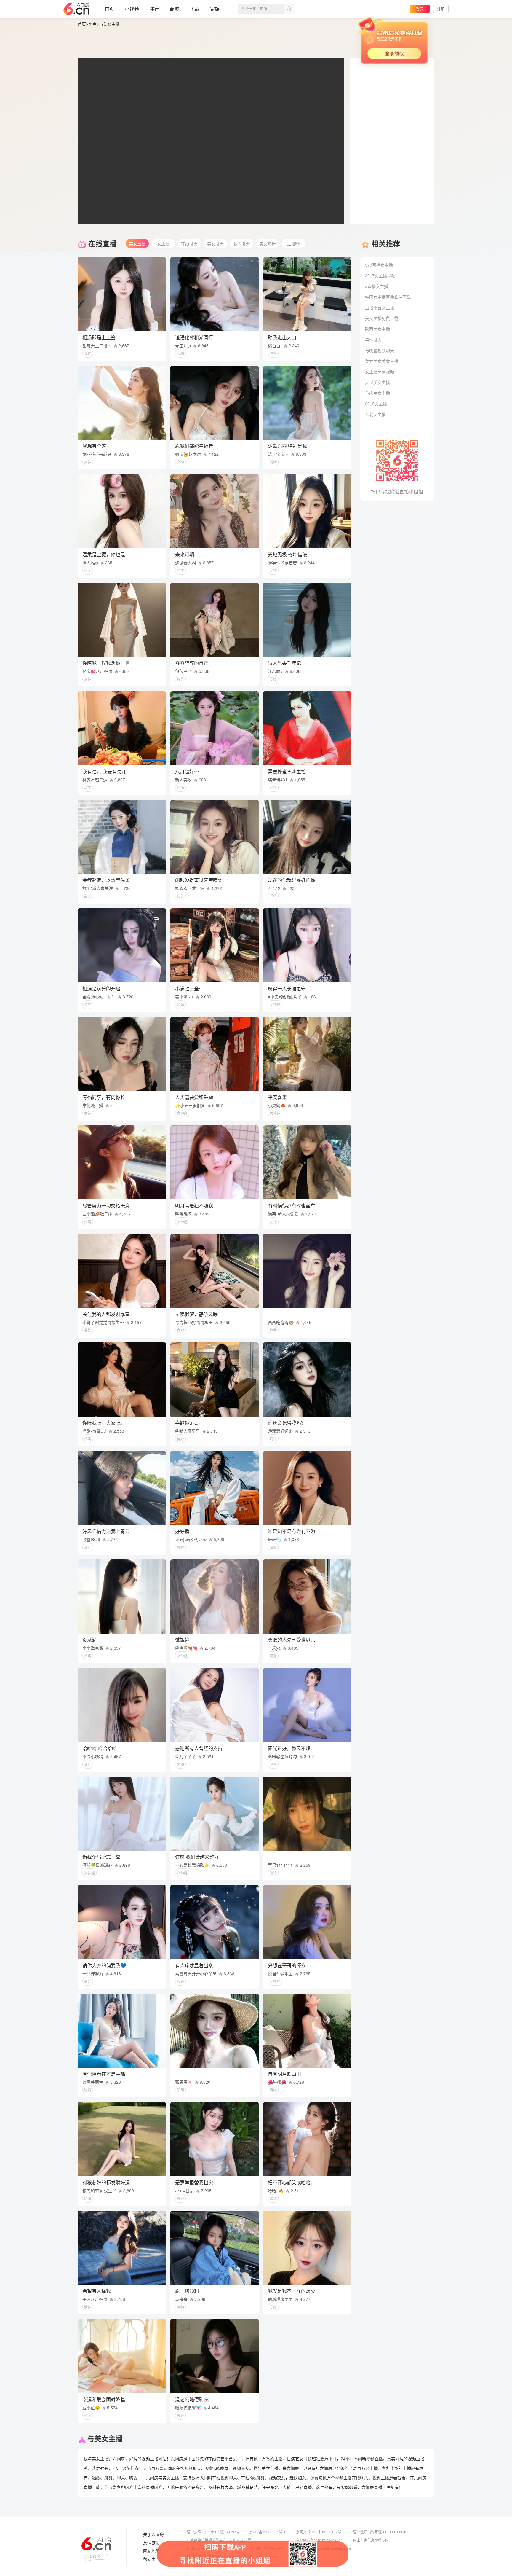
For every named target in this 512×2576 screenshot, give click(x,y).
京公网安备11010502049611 (319, 2540)
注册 (441, 9)
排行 (154, 9)
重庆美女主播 (377, 393)
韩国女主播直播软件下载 (388, 297)
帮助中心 (151, 2559)
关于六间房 (153, 2534)
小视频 (132, 9)
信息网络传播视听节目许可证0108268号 (219, 2540)
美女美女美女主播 (382, 361)
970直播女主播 (379, 265)
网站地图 (151, 2551)
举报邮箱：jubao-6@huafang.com (323, 2548)
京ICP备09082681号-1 (267, 2532)
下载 (195, 9)
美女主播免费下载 (382, 318)
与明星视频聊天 (380, 350)
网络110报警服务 (201, 2548)
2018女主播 (376, 404)
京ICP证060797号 (225, 2532)
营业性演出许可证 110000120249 (380, 2532)
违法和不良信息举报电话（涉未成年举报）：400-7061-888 (233, 2557)
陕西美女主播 (377, 329)
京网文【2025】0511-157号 (319, 2532)
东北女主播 (375, 414)
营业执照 (194, 2532)
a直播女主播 (377, 286)
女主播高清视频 (380, 372)
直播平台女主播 (380, 308)
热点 (92, 24)
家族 (215, 9)
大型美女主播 (377, 382)
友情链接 (151, 2543)
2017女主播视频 (380, 275)
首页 (109, 9)
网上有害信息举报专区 (371, 2540)
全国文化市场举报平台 (267, 2548)
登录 (420, 9)
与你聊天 (373, 340)
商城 (175, 9)
